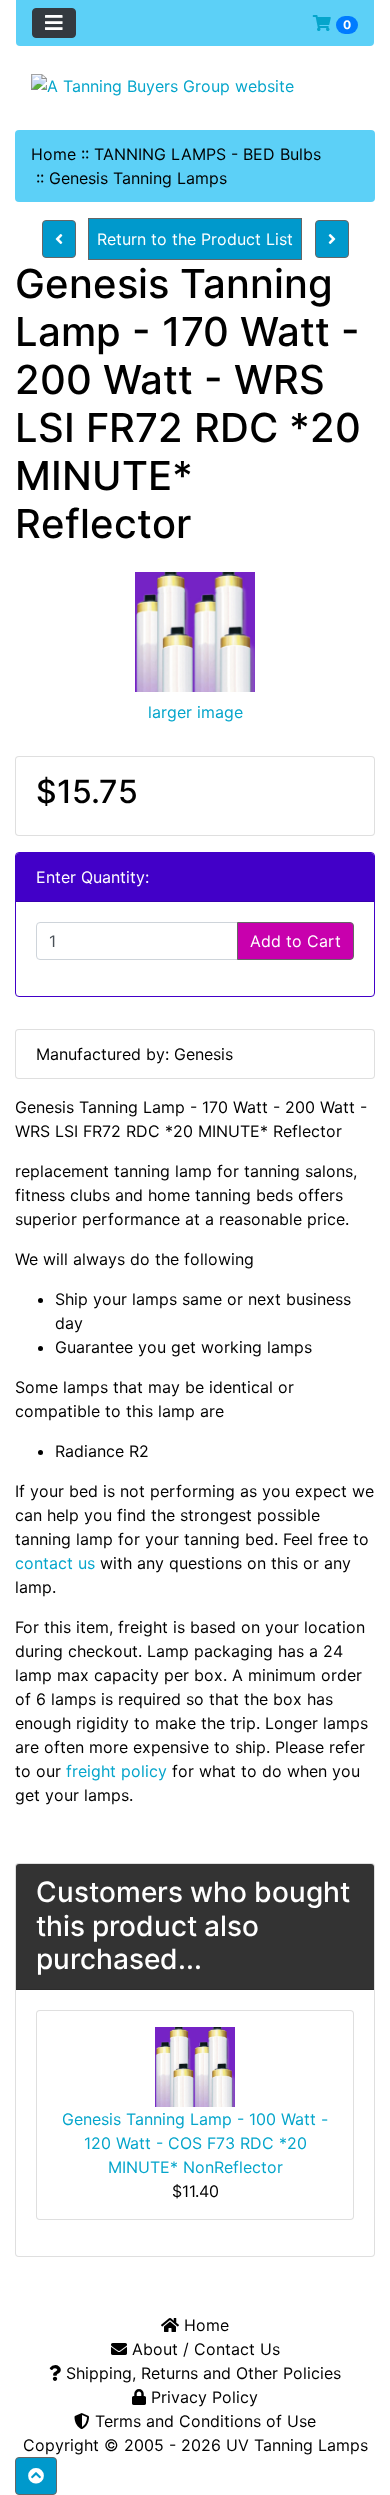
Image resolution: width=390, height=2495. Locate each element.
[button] (36, 2476)
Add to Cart (295, 941)
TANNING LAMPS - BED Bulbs (207, 154)
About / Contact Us (203, 2349)
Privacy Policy (202, 2397)
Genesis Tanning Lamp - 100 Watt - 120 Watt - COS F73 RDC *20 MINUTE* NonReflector (195, 2143)
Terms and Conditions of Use (203, 2421)
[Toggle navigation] (54, 23)
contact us (55, 1563)
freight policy (116, 1771)
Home (53, 154)
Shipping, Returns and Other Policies (201, 2373)
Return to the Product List (195, 239)
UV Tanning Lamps (297, 2445)
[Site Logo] (195, 85)
